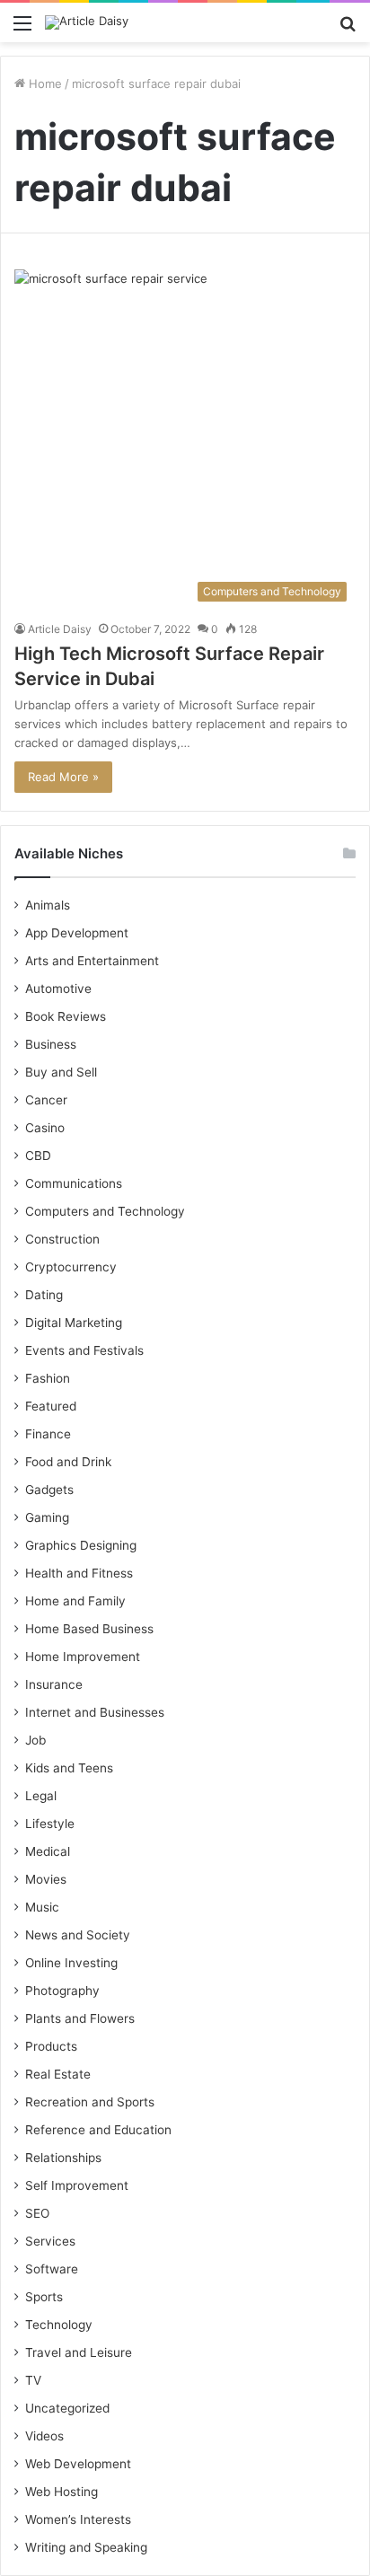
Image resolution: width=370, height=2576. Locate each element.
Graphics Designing (81, 1545)
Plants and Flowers (80, 2018)
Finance (48, 1434)
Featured (51, 1406)
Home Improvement (83, 1657)
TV (33, 2380)
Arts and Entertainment (92, 961)
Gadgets (49, 1490)
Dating (44, 1295)
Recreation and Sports (90, 2102)
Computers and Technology (105, 1211)
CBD (38, 1156)
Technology (59, 2325)
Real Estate (58, 2074)
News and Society (78, 1935)
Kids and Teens (69, 1768)
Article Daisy (60, 629)
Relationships (63, 2158)
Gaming (47, 1517)
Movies (46, 1879)
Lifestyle (50, 1824)
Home (44, 84)
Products (51, 2046)
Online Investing (71, 1963)
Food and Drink (68, 1462)
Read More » (63, 777)
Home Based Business (89, 1629)
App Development (77, 933)
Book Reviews (66, 1016)
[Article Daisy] (87, 22)
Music (42, 1907)
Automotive (58, 989)
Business (51, 1044)
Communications (74, 1183)
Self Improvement (77, 2185)
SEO (37, 2213)
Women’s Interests (78, 2519)
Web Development (78, 2464)
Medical (48, 1851)
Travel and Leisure (79, 2352)
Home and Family (75, 1601)
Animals (48, 905)
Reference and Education (98, 2130)
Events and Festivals (84, 1350)
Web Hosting (62, 2492)
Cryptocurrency (71, 1267)
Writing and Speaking (86, 2547)
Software (52, 2269)
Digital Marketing (74, 1323)
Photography (62, 1991)
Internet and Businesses (95, 1712)
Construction (62, 1239)
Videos (44, 2436)
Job (35, 1740)
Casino (45, 1128)
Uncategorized (67, 2408)
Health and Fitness (79, 1573)
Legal (41, 1796)
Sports (44, 2297)
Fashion (48, 1378)
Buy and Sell (61, 1072)
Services (50, 2241)
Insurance (54, 1684)
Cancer (46, 1100)
